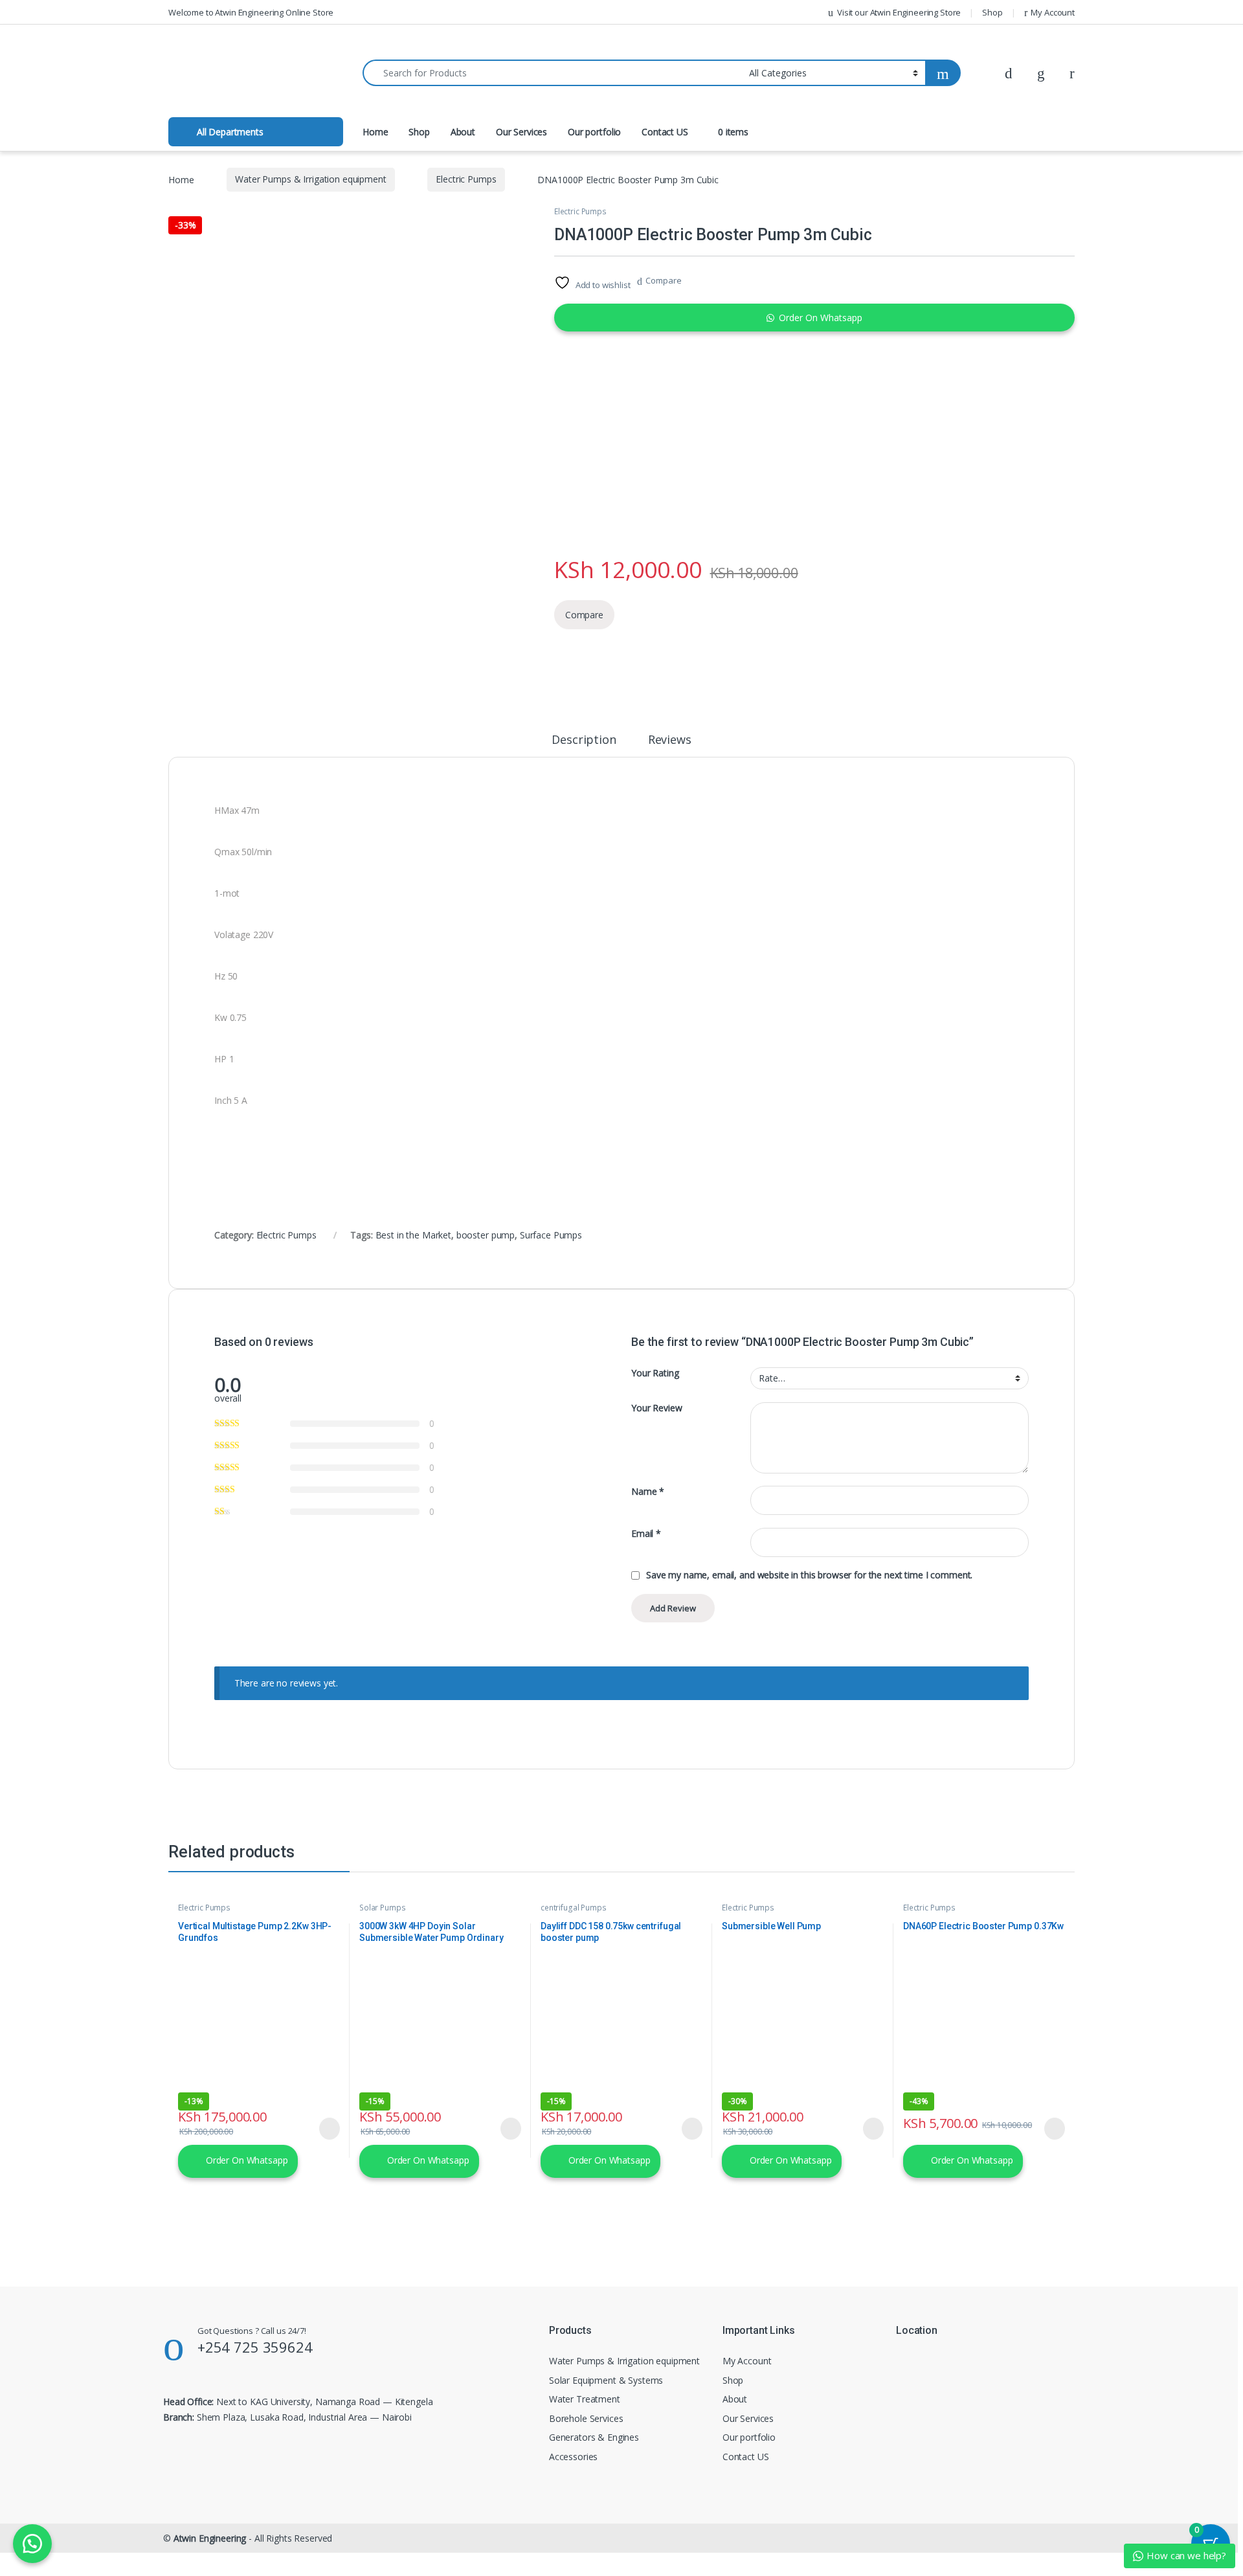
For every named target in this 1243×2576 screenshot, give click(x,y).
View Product (324, 2129)
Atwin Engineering (210, 2538)
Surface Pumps (551, 1235)
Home (375, 132)
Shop (992, 12)
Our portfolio (594, 132)
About (463, 132)
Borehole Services (586, 2418)
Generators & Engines (594, 2437)
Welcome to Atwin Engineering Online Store (251, 12)
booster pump (486, 1235)
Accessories (573, 2457)
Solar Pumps (382, 1908)
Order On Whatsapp (821, 318)
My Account (1053, 12)
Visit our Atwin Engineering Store (899, 12)
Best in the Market (413, 1235)
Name (648, 1492)
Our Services (521, 132)
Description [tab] (584, 740)
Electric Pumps (466, 179)
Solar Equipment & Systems (606, 2380)
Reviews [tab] (670, 740)
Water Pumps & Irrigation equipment (310, 179)
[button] (814, 318)
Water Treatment (585, 2399)
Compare (663, 280)
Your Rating (655, 1373)
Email (646, 1534)
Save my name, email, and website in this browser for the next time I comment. (809, 1575)
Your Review (656, 1408)
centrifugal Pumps (574, 1908)
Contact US (665, 132)
